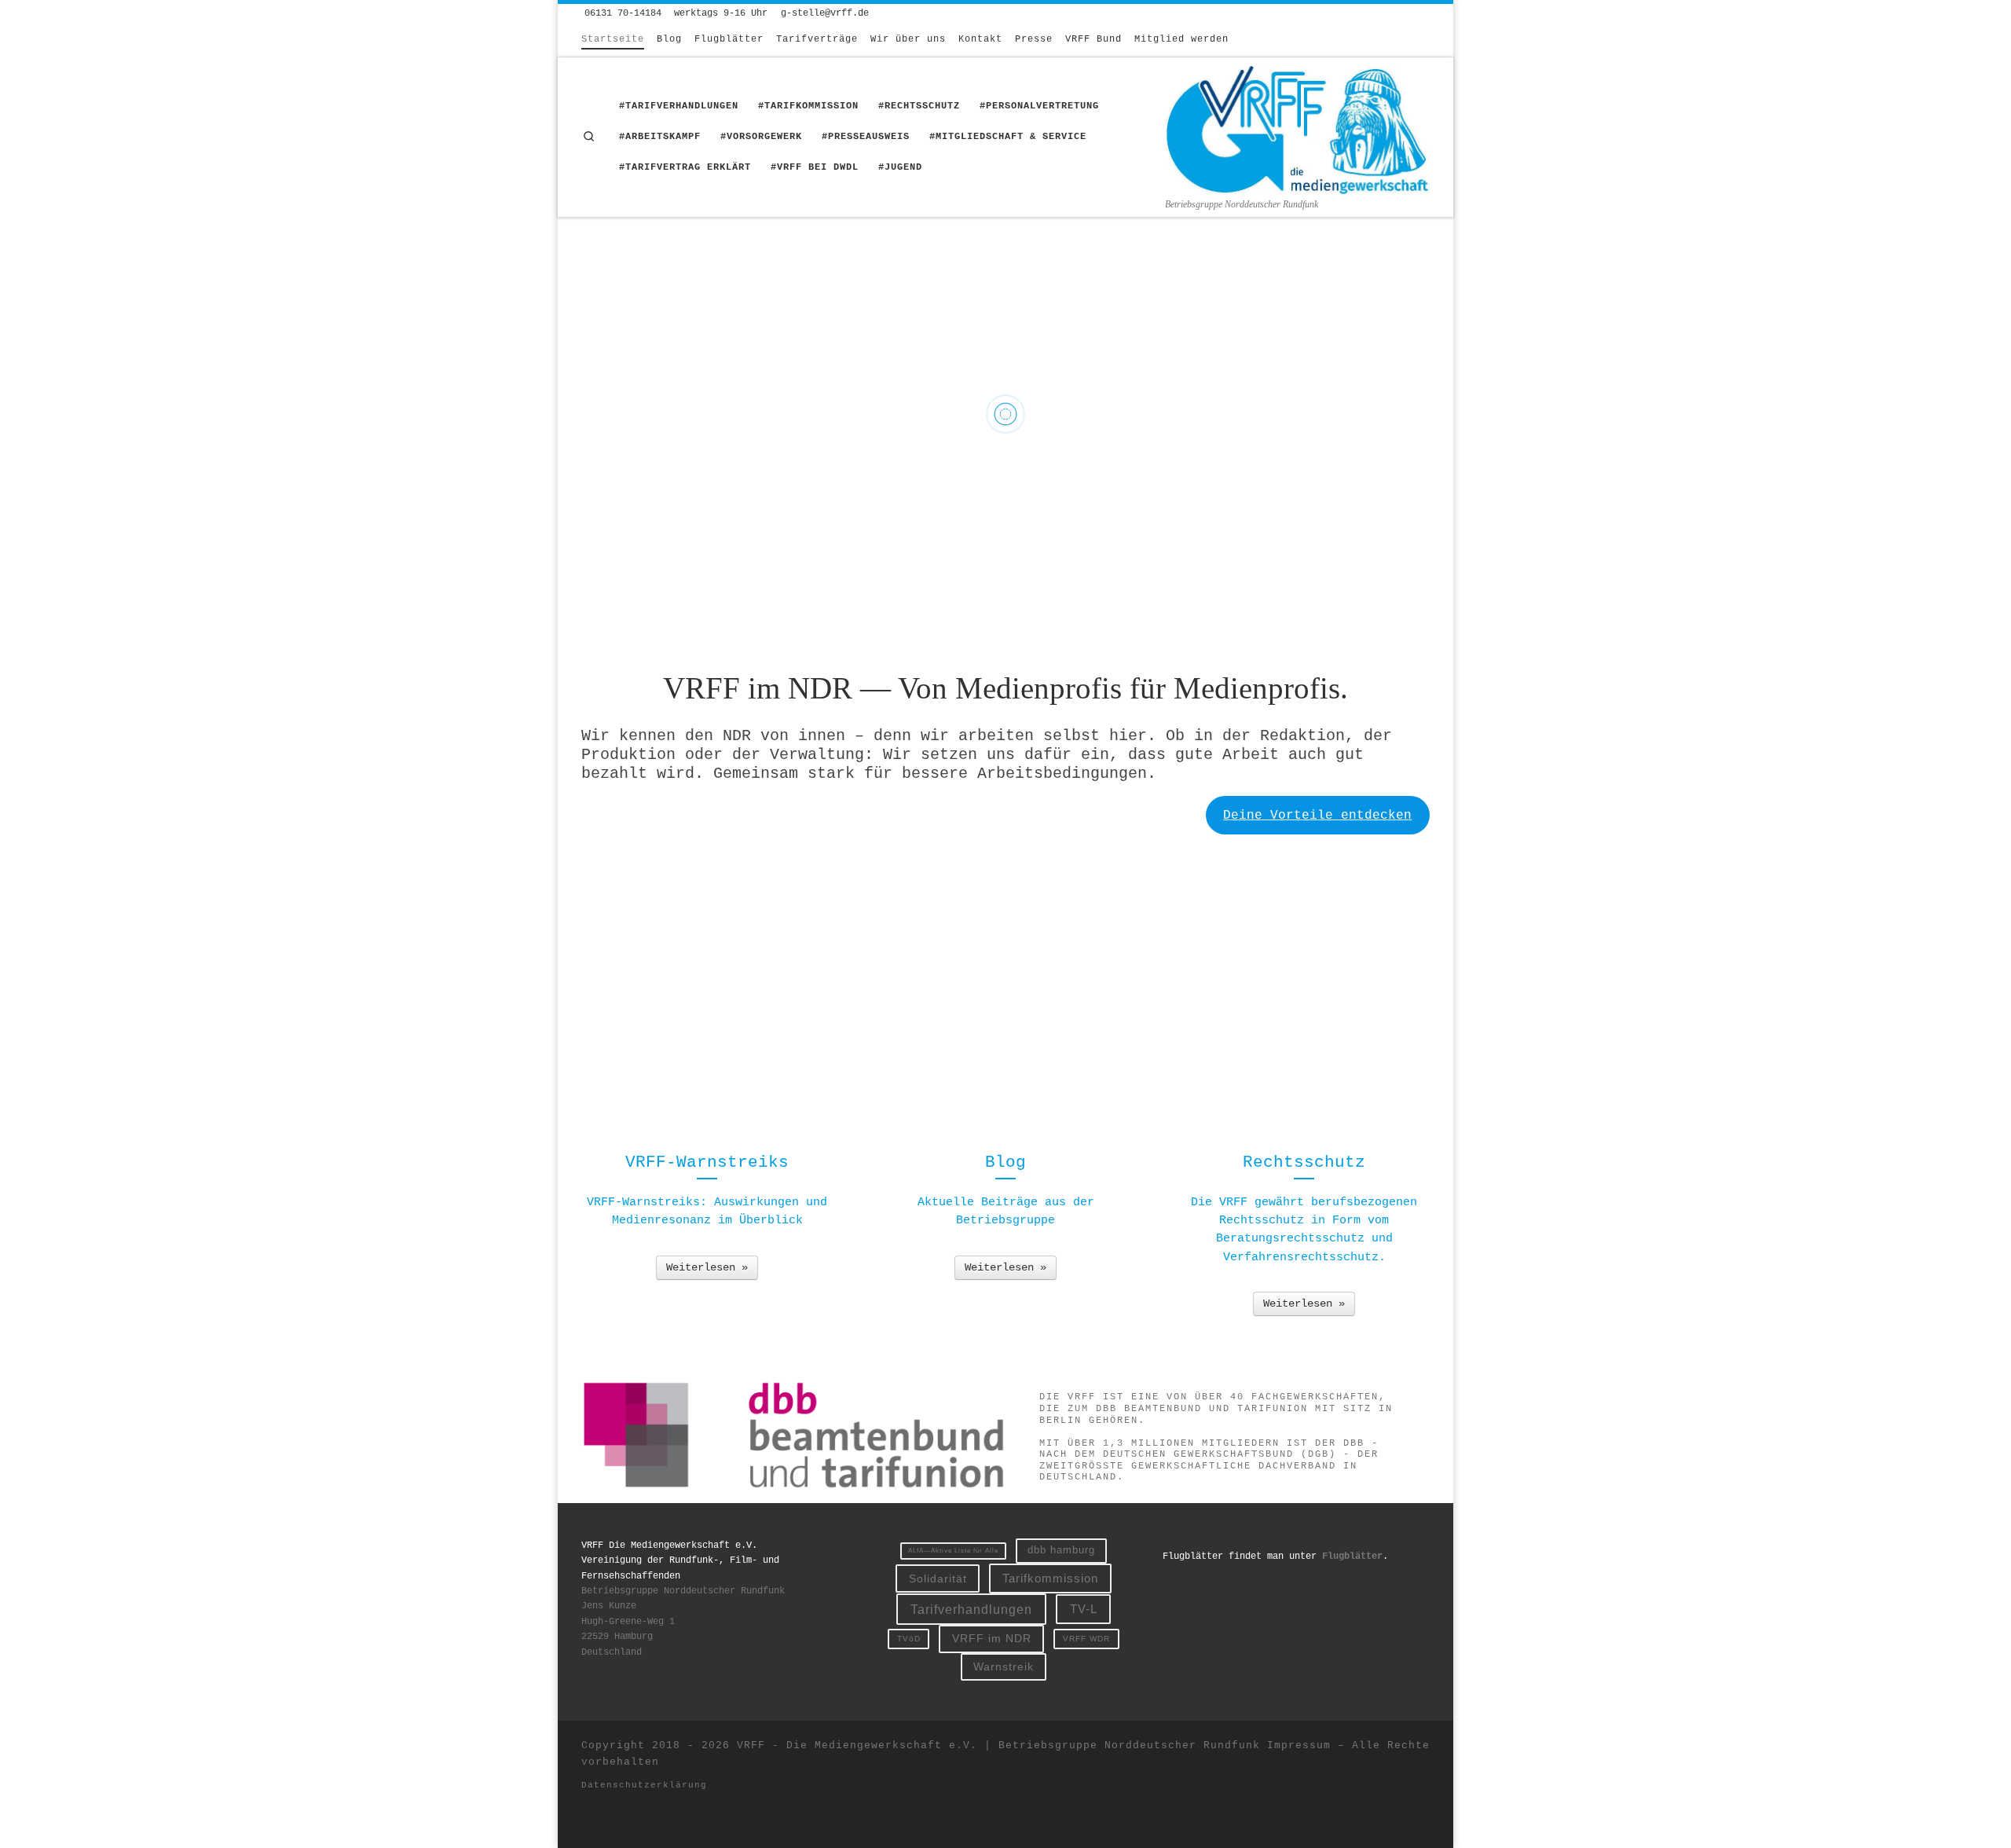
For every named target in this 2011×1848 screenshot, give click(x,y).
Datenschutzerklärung (644, 1785)
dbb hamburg (1061, 1550)
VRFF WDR (1086, 1639)
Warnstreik (1004, 1666)
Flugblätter (1352, 1556)
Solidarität (938, 1578)
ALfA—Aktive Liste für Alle (953, 1551)
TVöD (909, 1639)
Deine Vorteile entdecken (1317, 816)
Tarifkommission (1050, 1578)
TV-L (1084, 1609)
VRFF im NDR (992, 1638)
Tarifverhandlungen (971, 1609)
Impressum (1299, 1745)
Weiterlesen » (707, 1267)
